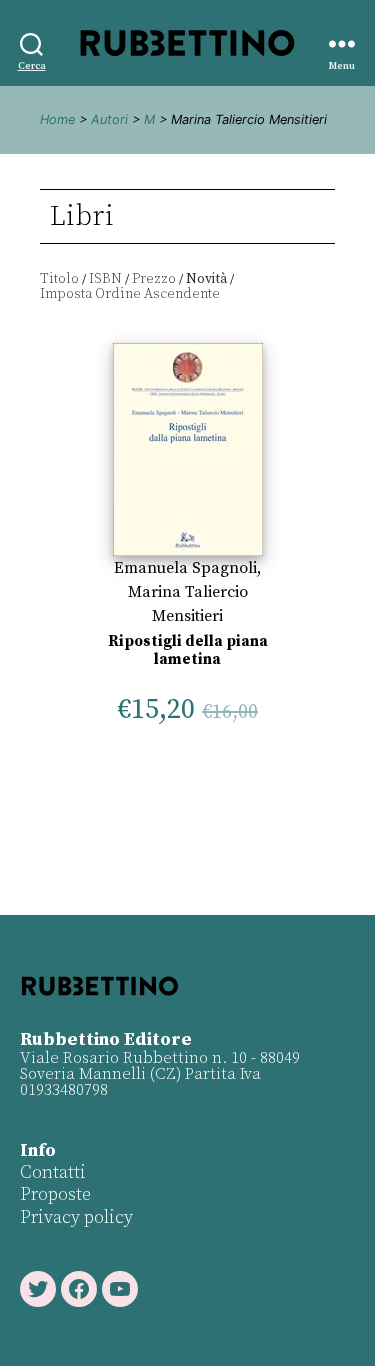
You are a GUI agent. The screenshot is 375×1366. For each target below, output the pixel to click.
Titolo (59, 279)
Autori (109, 119)
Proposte (55, 1194)
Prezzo (154, 279)
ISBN (105, 279)
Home (57, 119)
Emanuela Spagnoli (185, 568)
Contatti (53, 1172)
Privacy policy (76, 1217)
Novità (206, 279)
